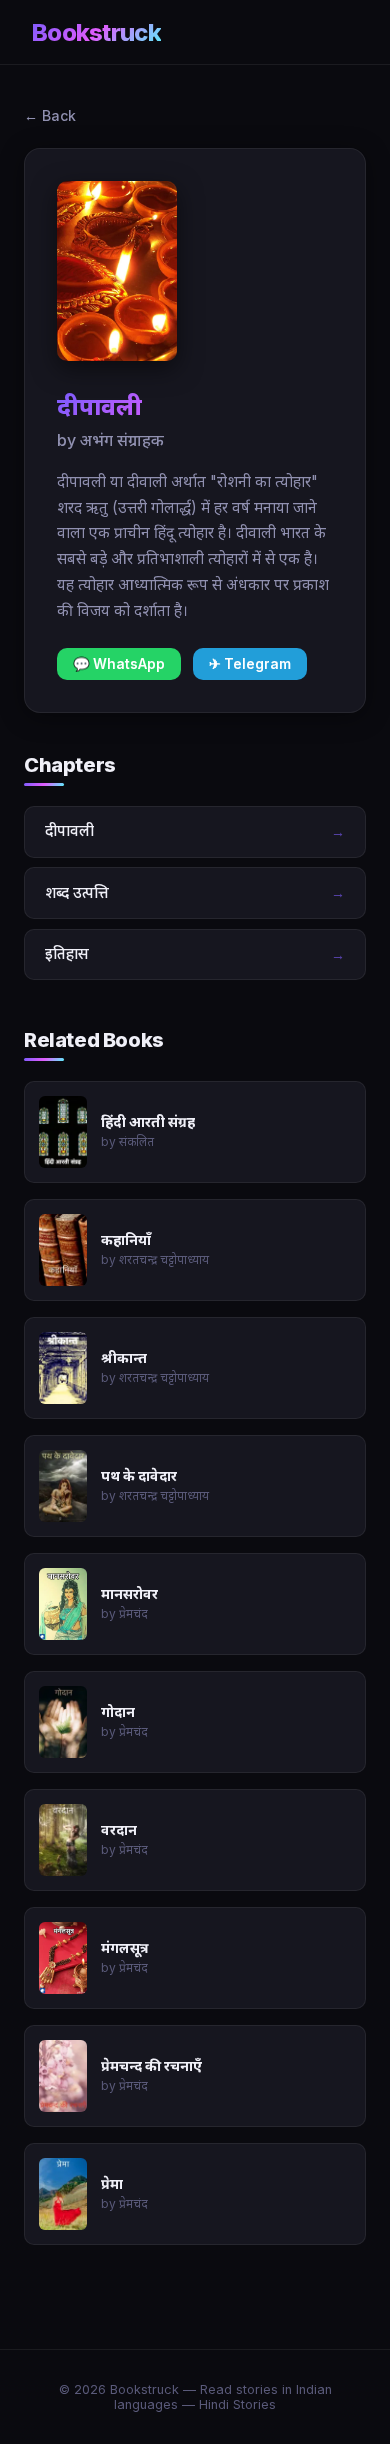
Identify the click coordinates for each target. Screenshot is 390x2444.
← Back (50, 115)
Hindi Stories (237, 2404)
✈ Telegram (250, 664)
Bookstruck (96, 32)
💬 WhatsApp (119, 664)
